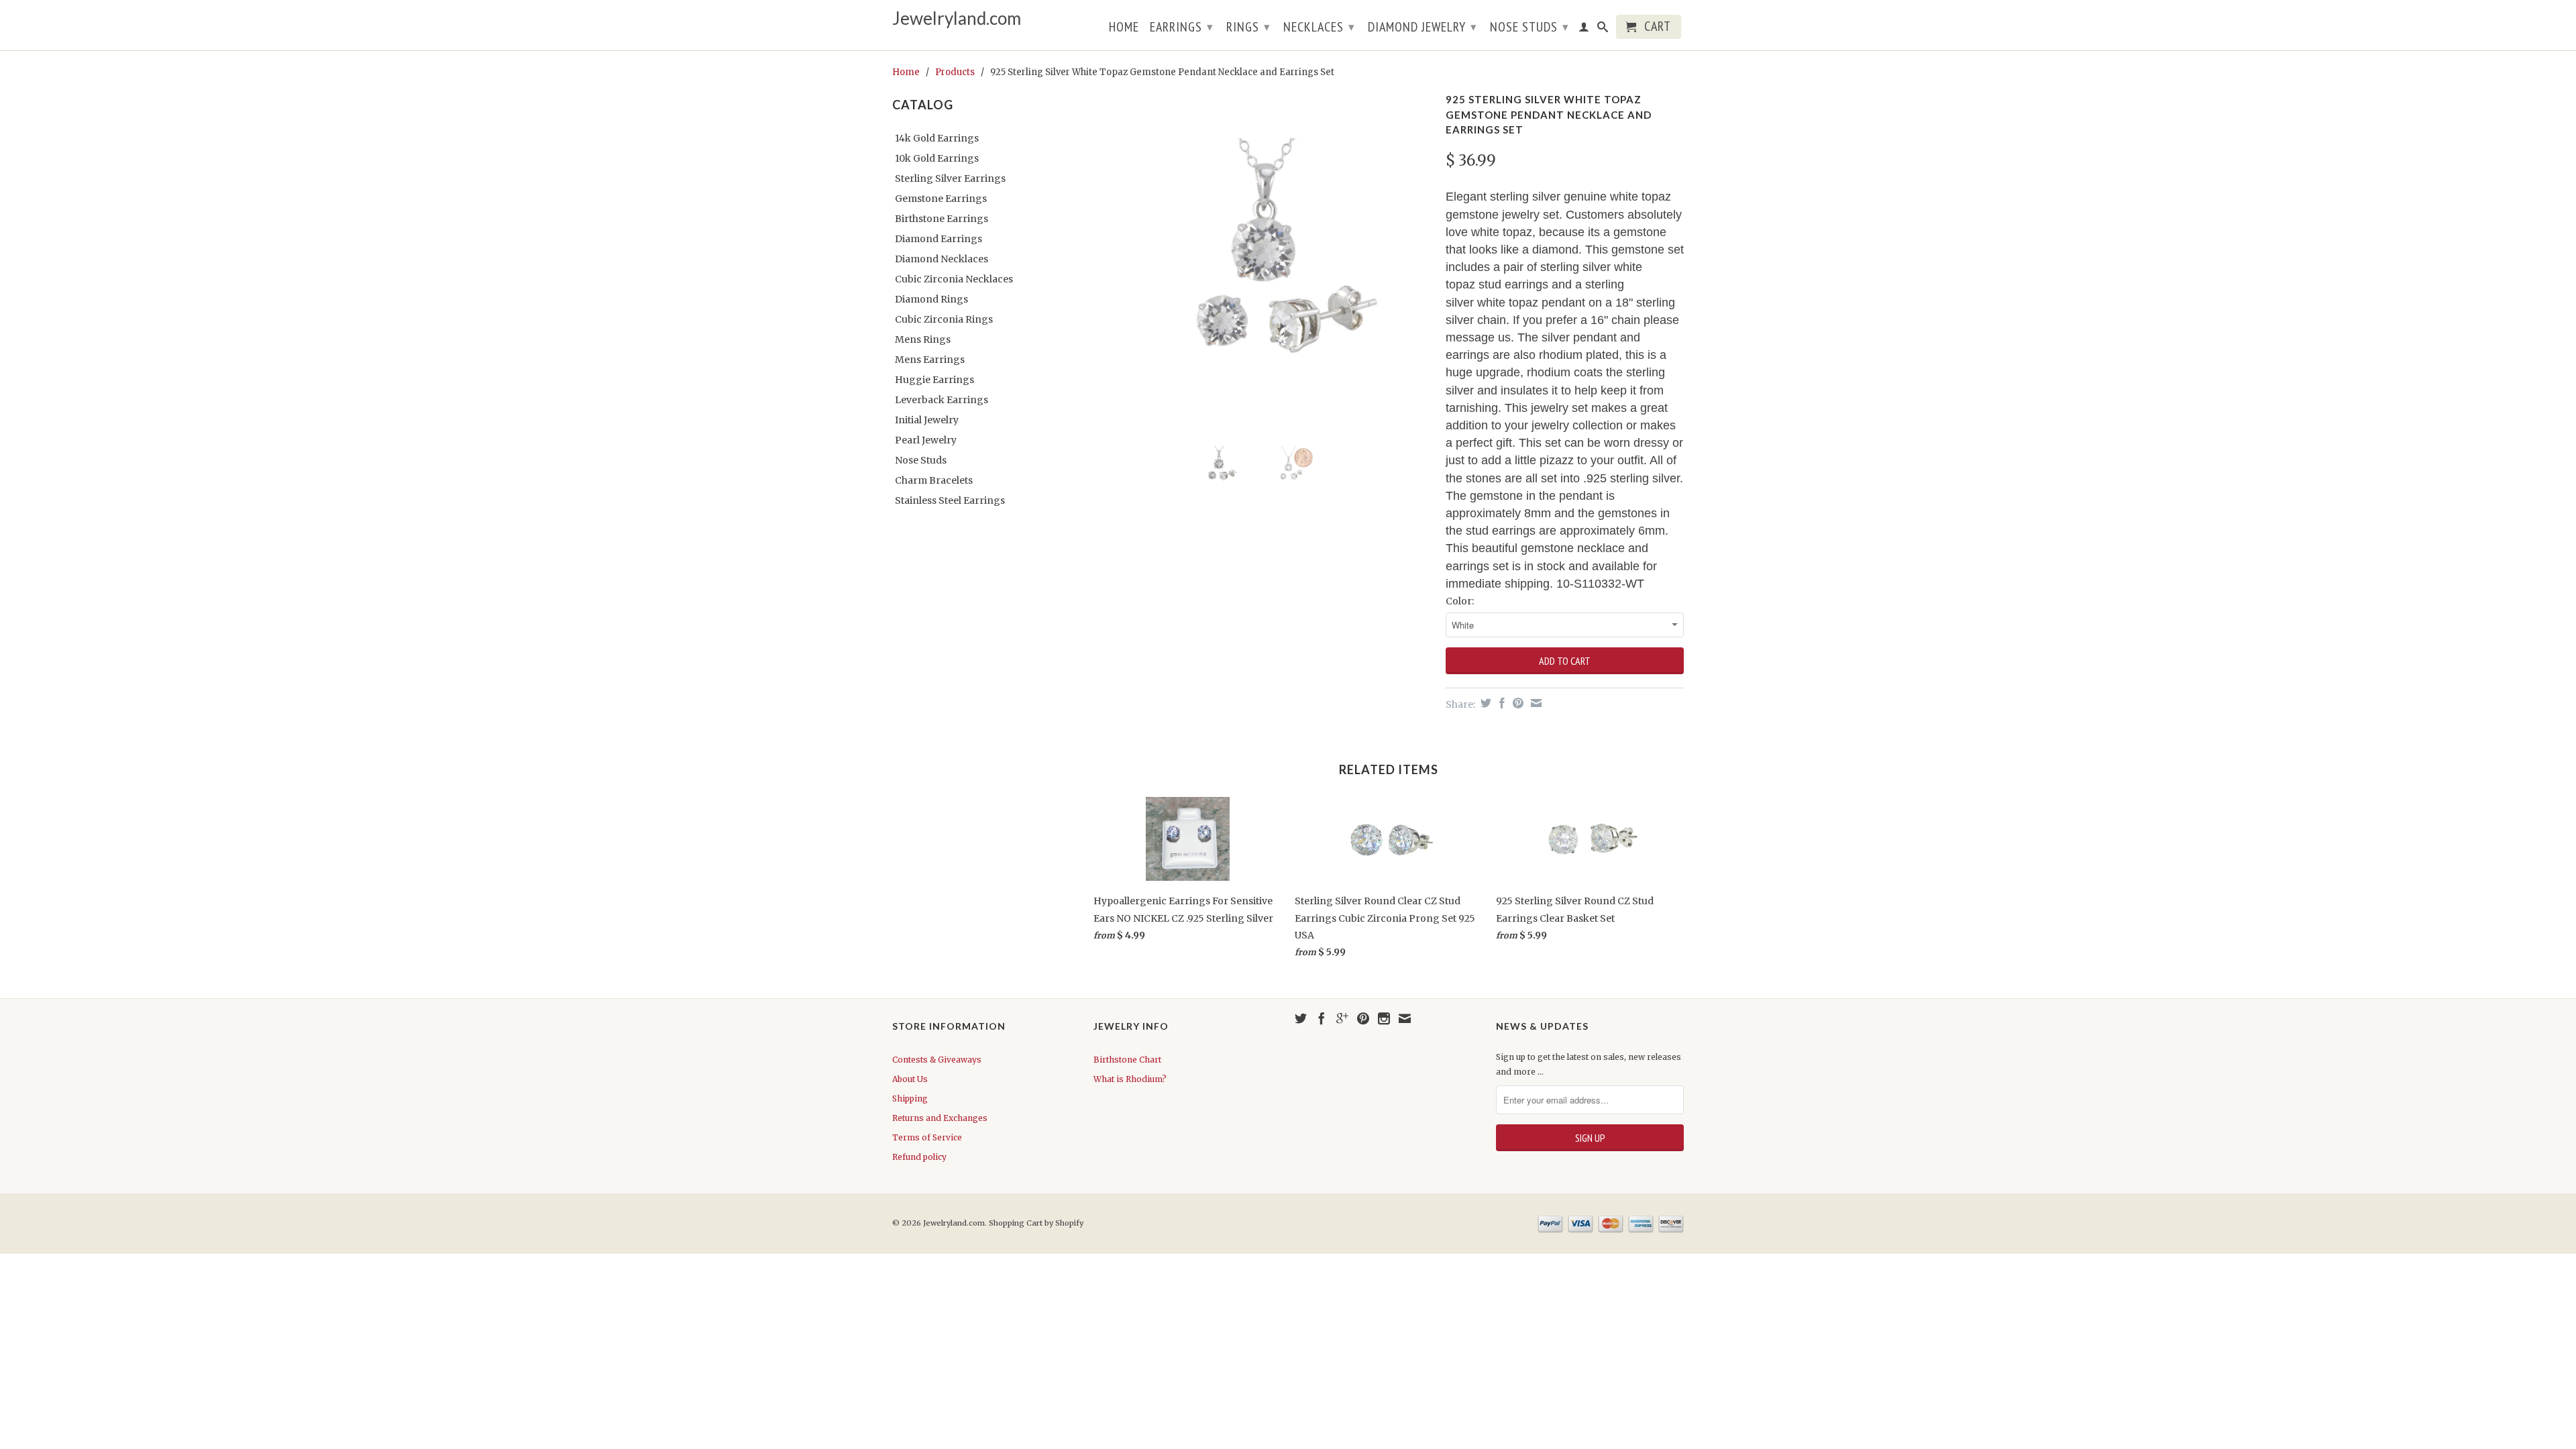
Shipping (910, 1098)
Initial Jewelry (927, 420)
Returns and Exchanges (940, 1118)
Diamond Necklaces (942, 259)
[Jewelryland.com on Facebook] (1322, 1018)
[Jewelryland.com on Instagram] (1384, 1018)
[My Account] (1584, 30)
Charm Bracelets (934, 480)
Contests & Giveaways (937, 1060)
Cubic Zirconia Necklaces (954, 279)
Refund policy (919, 1157)
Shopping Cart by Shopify (1036, 1223)
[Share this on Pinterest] (1516, 703)
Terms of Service (927, 1137)
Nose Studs (1529, 27)
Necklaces (1319, 27)
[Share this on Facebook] (1500, 703)
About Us (910, 1079)
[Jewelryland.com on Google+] (1342, 1018)
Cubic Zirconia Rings (944, 319)
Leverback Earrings (942, 400)
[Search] (1603, 30)
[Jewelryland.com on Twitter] (1301, 1018)
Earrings (1182, 27)
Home (1124, 28)
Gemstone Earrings (941, 199)
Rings (1248, 27)
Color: (1460, 601)
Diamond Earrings (938, 239)
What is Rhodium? (1130, 1079)
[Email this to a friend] (1535, 703)
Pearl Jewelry (926, 440)
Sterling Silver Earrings (950, 178)
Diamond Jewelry (1423, 27)
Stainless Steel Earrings (950, 500)
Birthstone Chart (1127, 1060)
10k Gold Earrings (937, 158)
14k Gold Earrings (937, 138)
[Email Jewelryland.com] (1405, 1018)
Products (955, 72)
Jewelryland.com (957, 18)
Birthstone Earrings (942, 219)
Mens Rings (923, 339)
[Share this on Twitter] (1484, 703)
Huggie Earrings (934, 380)
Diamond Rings (931, 299)
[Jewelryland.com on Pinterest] (1363, 1018)
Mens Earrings (930, 360)
